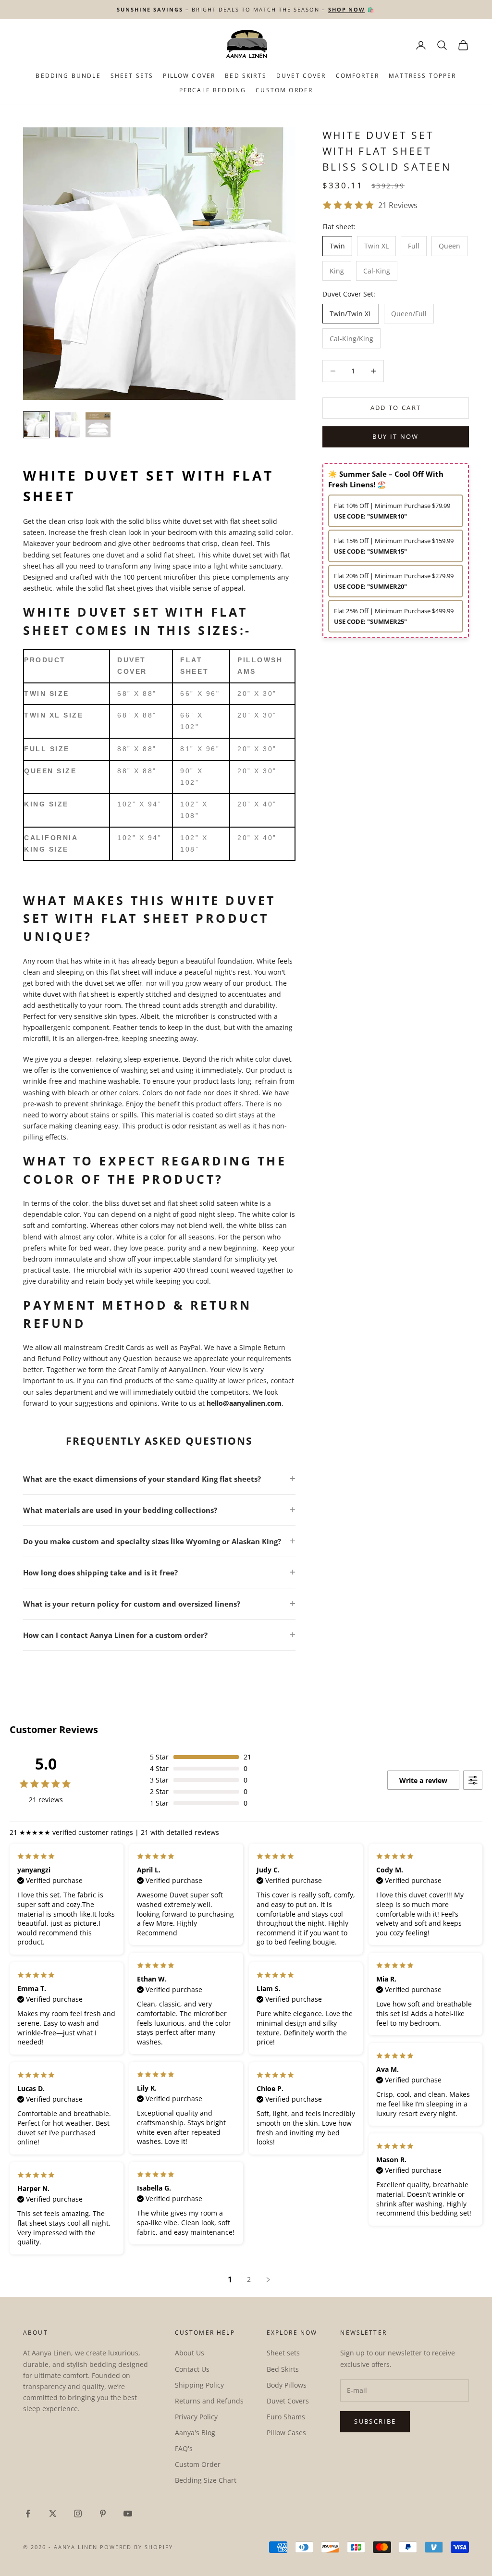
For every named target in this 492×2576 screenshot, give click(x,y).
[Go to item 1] (37, 425)
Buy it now (395, 436)
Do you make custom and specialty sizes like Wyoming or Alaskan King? (152, 1541)
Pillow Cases (286, 2433)
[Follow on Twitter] (53, 2514)
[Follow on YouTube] (128, 2514)
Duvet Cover (301, 76)
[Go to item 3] (98, 425)
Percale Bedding (213, 90)
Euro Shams (286, 2417)
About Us (190, 2353)
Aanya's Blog (195, 2433)
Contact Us (192, 2369)
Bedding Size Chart (206, 2480)
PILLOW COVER (189, 76)
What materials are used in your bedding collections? (120, 1510)
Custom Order (284, 90)
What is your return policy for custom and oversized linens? (132, 1604)
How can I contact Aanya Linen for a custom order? (115, 1635)
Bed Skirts (283, 2369)
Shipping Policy (199, 2385)
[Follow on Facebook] (28, 2514)
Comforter (357, 76)
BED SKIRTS (246, 76)
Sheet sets (283, 2353)
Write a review (423, 1780)
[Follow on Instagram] (78, 2514)
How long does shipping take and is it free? (100, 1573)
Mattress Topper (422, 76)
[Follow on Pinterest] (103, 2514)
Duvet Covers (288, 2401)
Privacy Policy (196, 2417)
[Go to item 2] (67, 425)
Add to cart (396, 408)
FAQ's (184, 2448)
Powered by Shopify (137, 2547)
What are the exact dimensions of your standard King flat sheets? (142, 1479)
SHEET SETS (132, 76)
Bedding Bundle (68, 76)
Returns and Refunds (209, 2401)
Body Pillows (287, 2385)
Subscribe (375, 2421)
